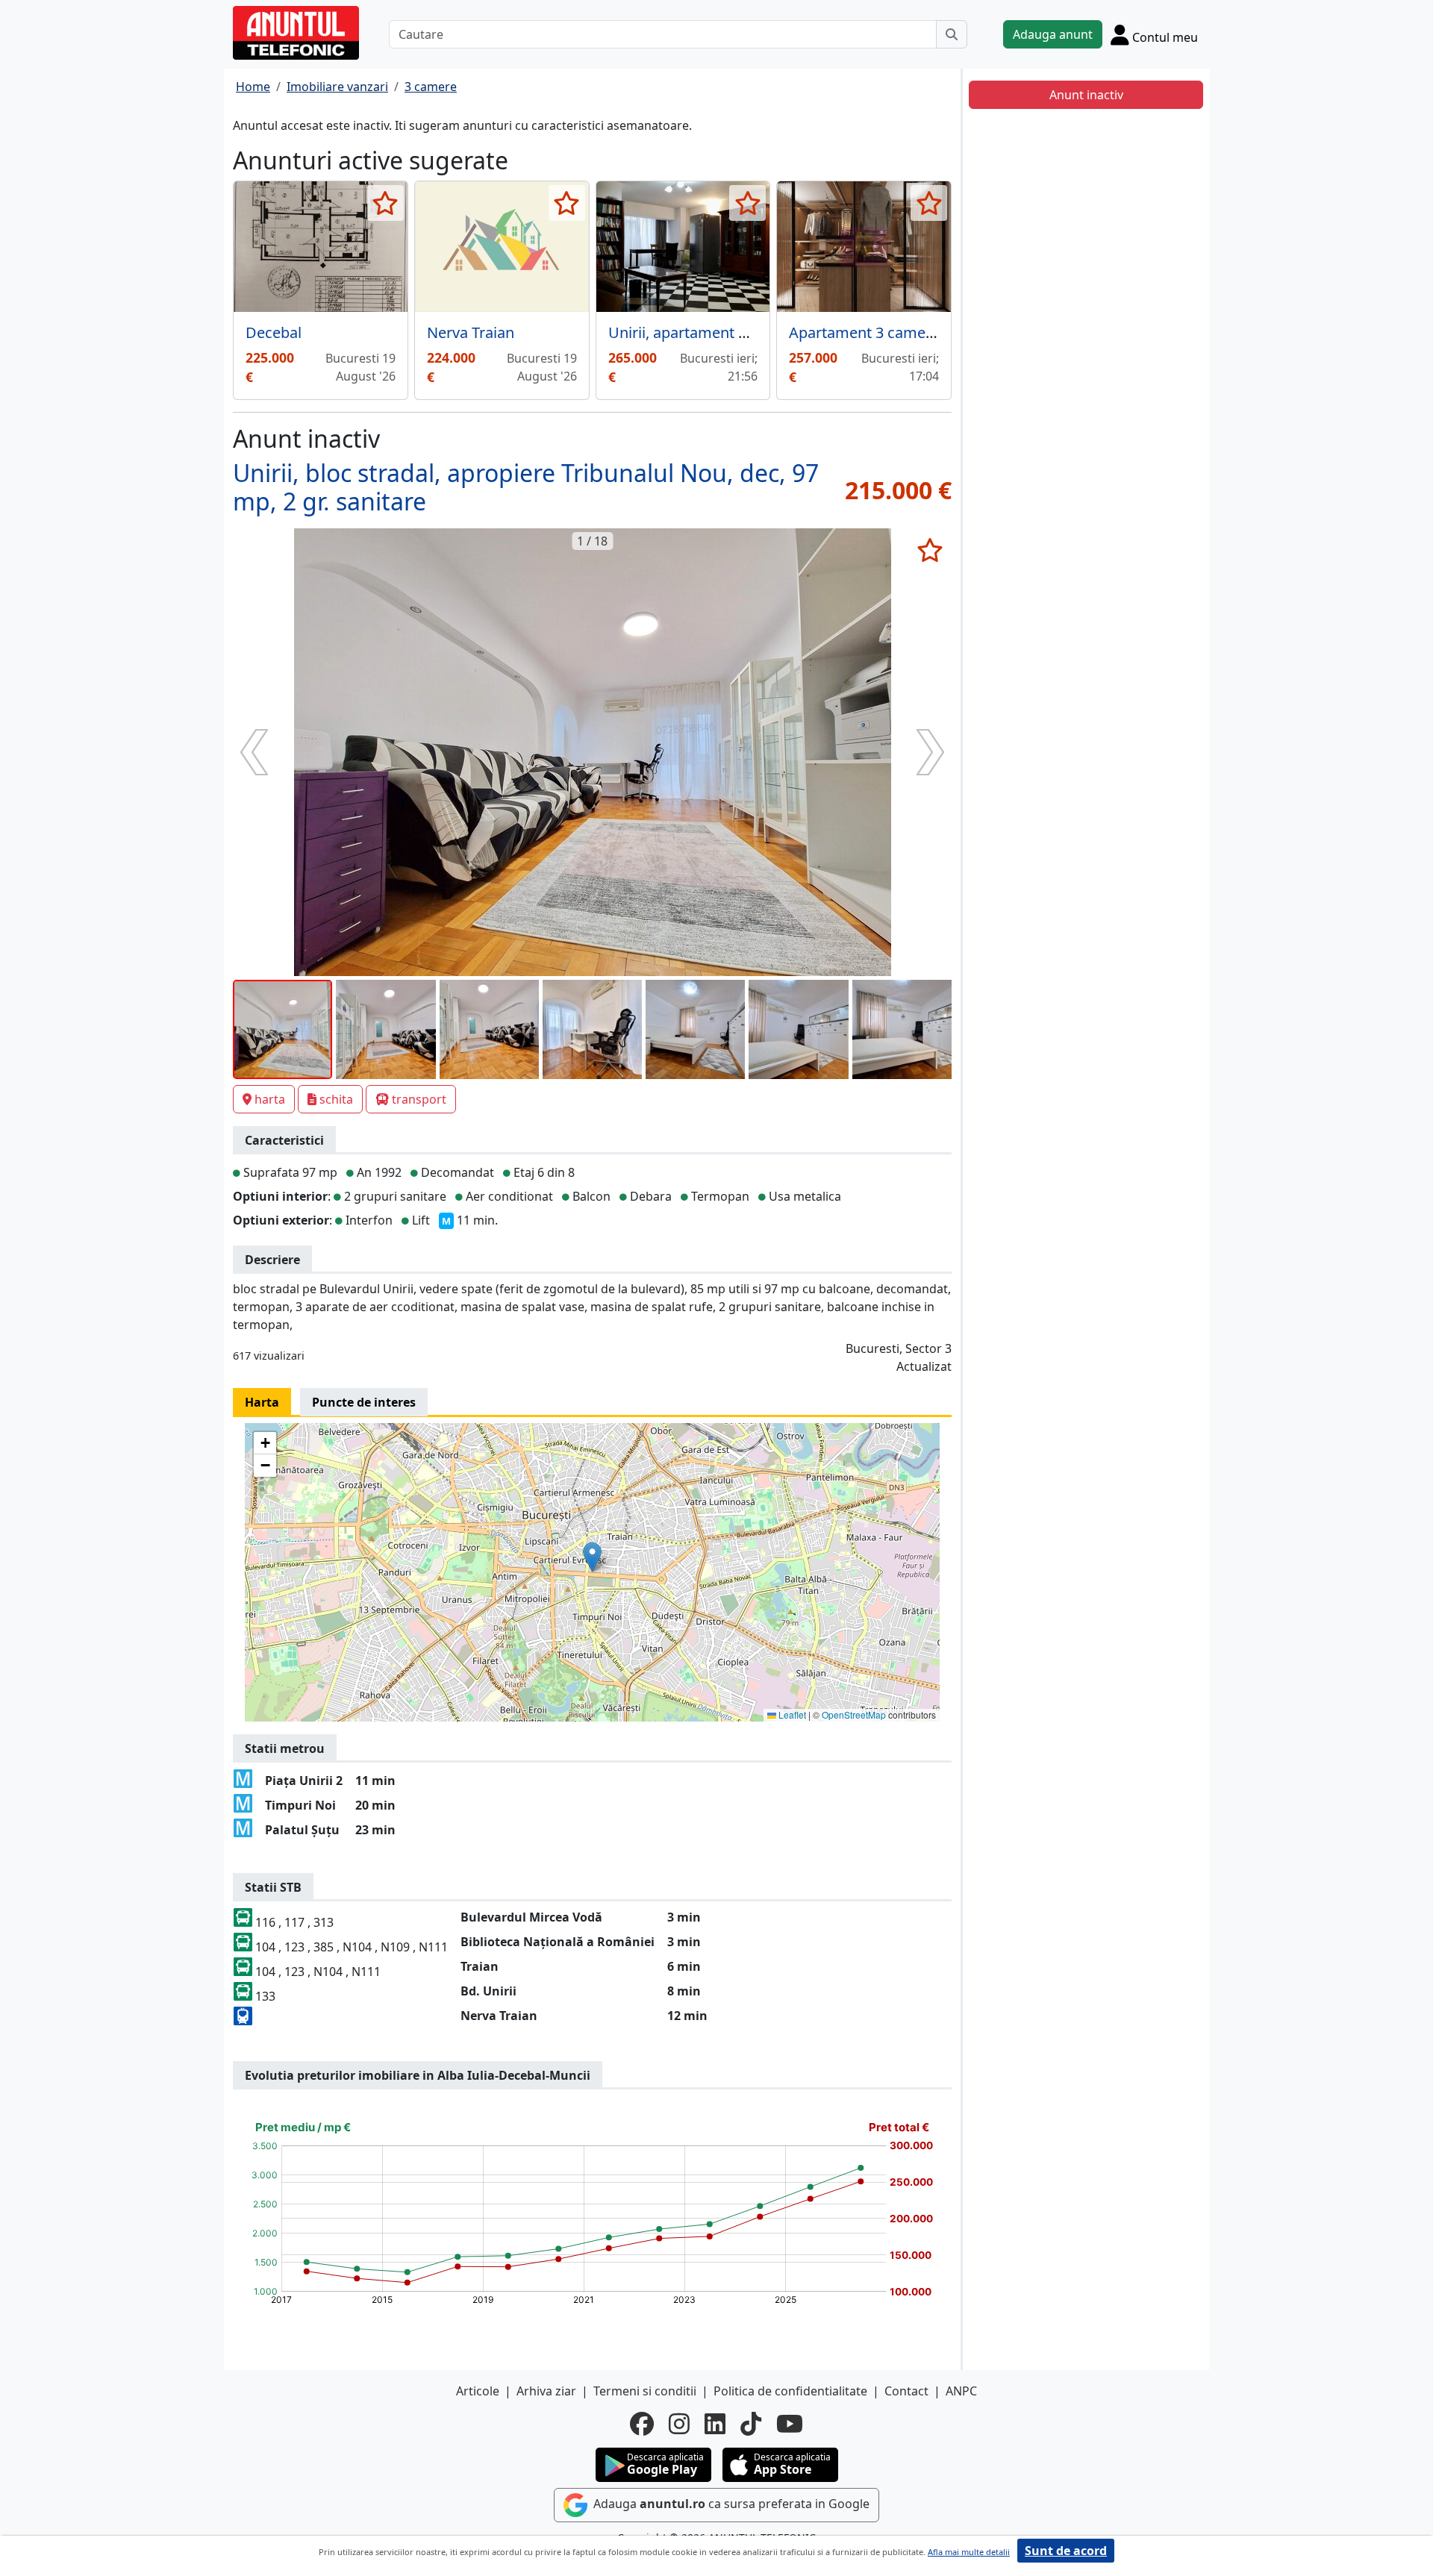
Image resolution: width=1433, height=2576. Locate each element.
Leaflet (791, 1714)
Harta (262, 1402)
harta (270, 1099)
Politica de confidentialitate (790, 2391)
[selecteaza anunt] (385, 203)
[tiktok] (751, 2424)
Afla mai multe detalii (969, 2552)
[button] (592, 1557)
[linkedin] (715, 2424)
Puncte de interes (364, 1402)
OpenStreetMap (854, 1714)
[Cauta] (952, 34)
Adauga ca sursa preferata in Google (730, 2504)
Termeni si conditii (645, 2391)
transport (419, 1099)
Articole (478, 2391)
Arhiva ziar (546, 2391)
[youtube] (790, 2424)
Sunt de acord (1066, 2551)
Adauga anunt (1053, 34)
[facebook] (642, 2424)
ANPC (961, 2391)
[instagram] (679, 2424)
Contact (906, 2391)
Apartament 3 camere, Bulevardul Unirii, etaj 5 (948, 332)
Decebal (274, 332)
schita (336, 1099)
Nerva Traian (471, 332)
